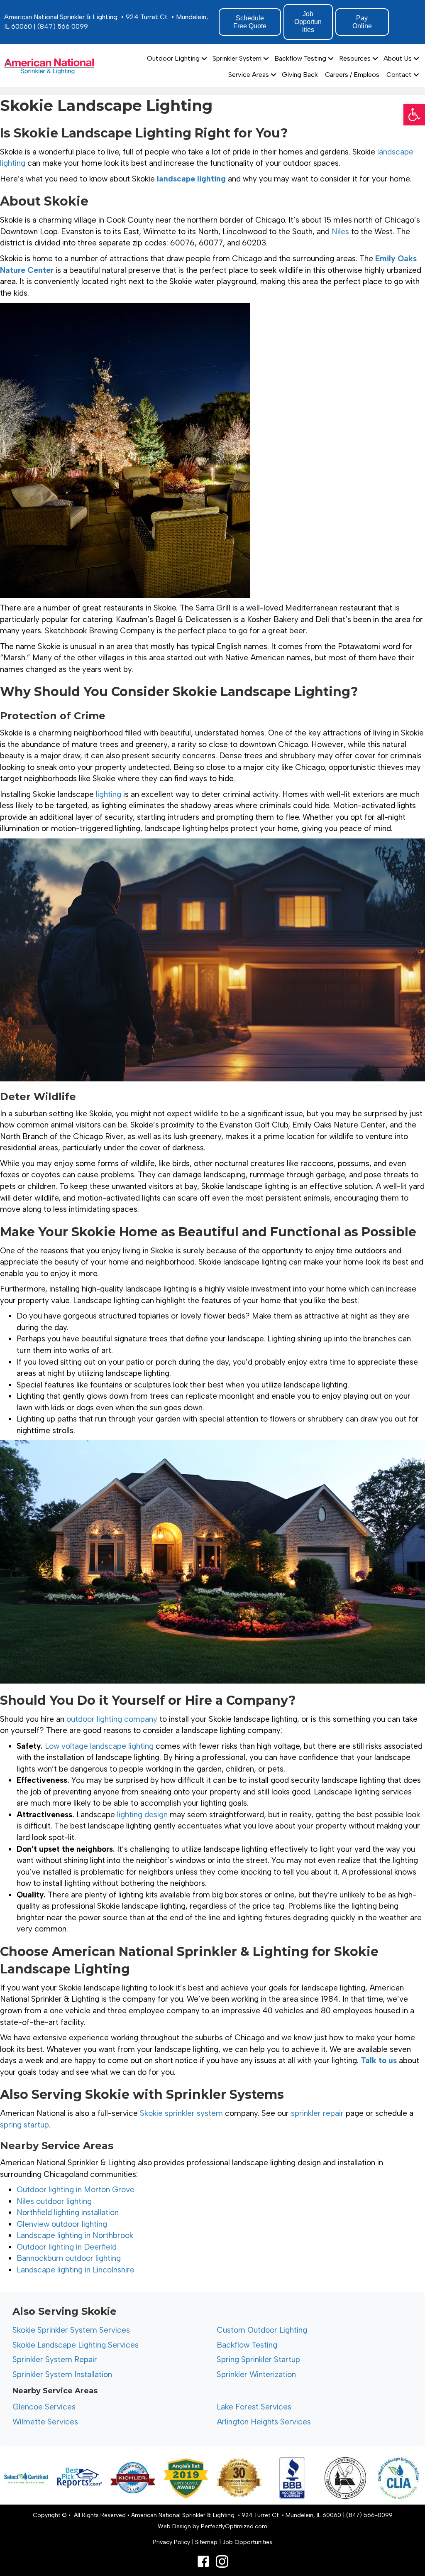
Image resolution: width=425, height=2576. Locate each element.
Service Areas (249, 75)
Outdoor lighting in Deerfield (67, 2247)
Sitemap (206, 2542)
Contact (399, 75)
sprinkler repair (317, 2113)
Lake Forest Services (254, 2407)
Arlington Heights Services (264, 2422)
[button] (414, 115)
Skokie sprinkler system (181, 2113)
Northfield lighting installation (68, 2212)
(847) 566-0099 (369, 2515)
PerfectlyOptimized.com (234, 2526)
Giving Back (300, 75)
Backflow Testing (300, 58)
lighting (109, 794)
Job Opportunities (247, 2542)
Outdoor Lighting (173, 58)
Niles (340, 232)
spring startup (24, 2125)
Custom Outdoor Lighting (262, 2330)
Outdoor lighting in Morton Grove (76, 2190)
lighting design (142, 1815)
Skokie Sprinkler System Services (71, 2330)
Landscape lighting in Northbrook (75, 2235)
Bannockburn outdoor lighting (69, 2258)
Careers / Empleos (352, 75)
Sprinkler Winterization (256, 2374)
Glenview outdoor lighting (62, 2224)
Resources (355, 58)
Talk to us (379, 2060)
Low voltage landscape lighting (99, 1746)
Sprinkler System (237, 58)
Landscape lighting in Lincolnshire (76, 2270)
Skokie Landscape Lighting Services (76, 2345)
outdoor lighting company (112, 1719)
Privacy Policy (171, 2542)
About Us (398, 58)
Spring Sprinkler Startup (258, 2359)
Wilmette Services (45, 2422)
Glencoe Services (44, 2407)
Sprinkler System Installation (62, 2374)
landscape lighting (191, 179)
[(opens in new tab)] (80, 2477)
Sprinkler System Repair (55, 2359)
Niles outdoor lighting (54, 2201)
